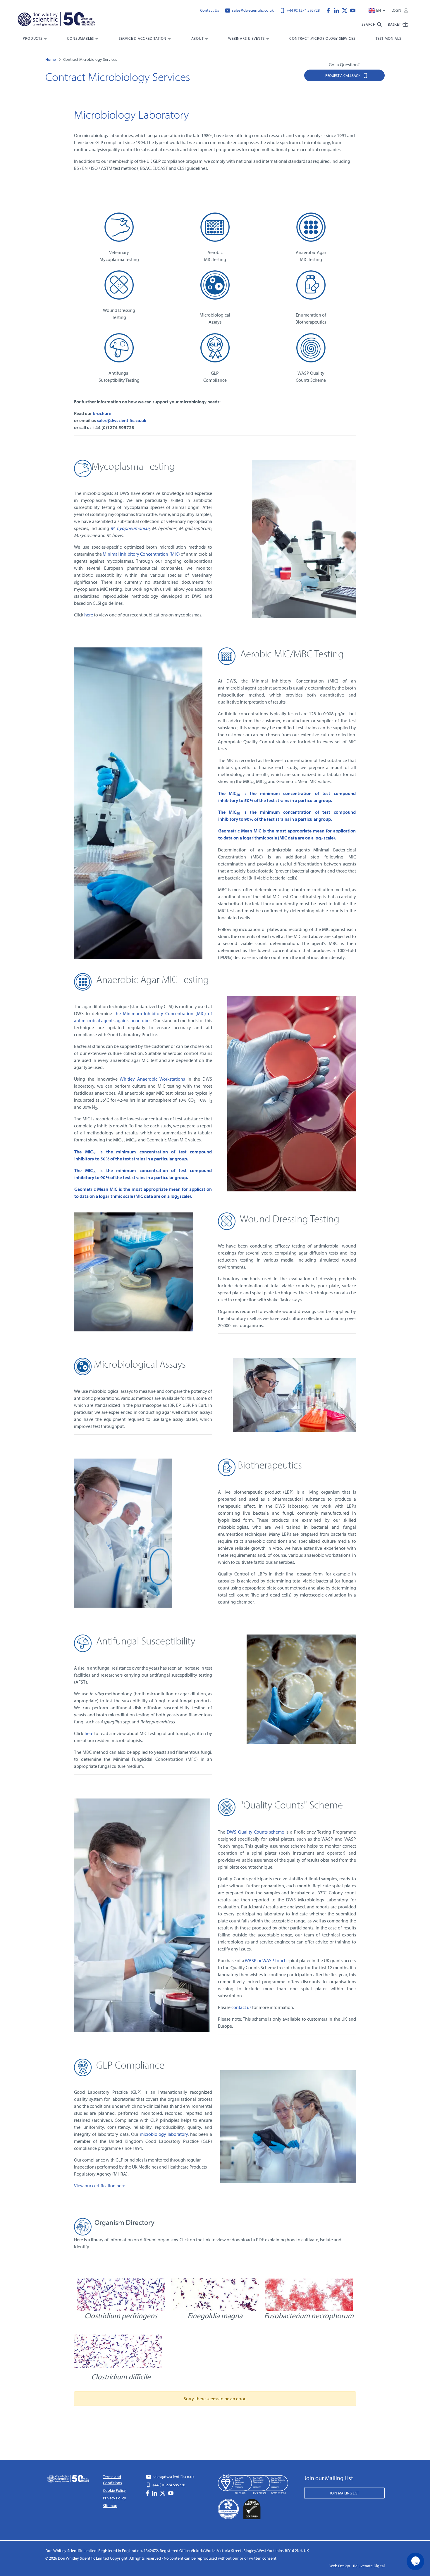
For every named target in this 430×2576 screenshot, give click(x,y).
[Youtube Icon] (353, 10)
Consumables (80, 38)
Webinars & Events (246, 38)
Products (32, 38)
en (379, 10)
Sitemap (110, 2506)
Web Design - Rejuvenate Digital (357, 2566)
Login (397, 10)
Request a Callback (343, 75)
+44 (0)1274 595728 (303, 10)
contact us (241, 2007)
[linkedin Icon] (338, 10)
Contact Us (210, 10)
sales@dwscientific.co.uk (252, 10)
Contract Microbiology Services (322, 38)
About (197, 38)
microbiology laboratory (164, 2134)
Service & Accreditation (143, 38)
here (89, 615)
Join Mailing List (344, 2493)
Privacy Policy (115, 2498)
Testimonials (388, 38)
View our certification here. (100, 2185)
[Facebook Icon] (330, 10)
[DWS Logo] (63, 20)
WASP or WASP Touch (266, 1960)
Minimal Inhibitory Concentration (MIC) (141, 554)
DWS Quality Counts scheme (255, 1832)
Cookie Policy (114, 2490)
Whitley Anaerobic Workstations (152, 1079)
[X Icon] (346, 10)
